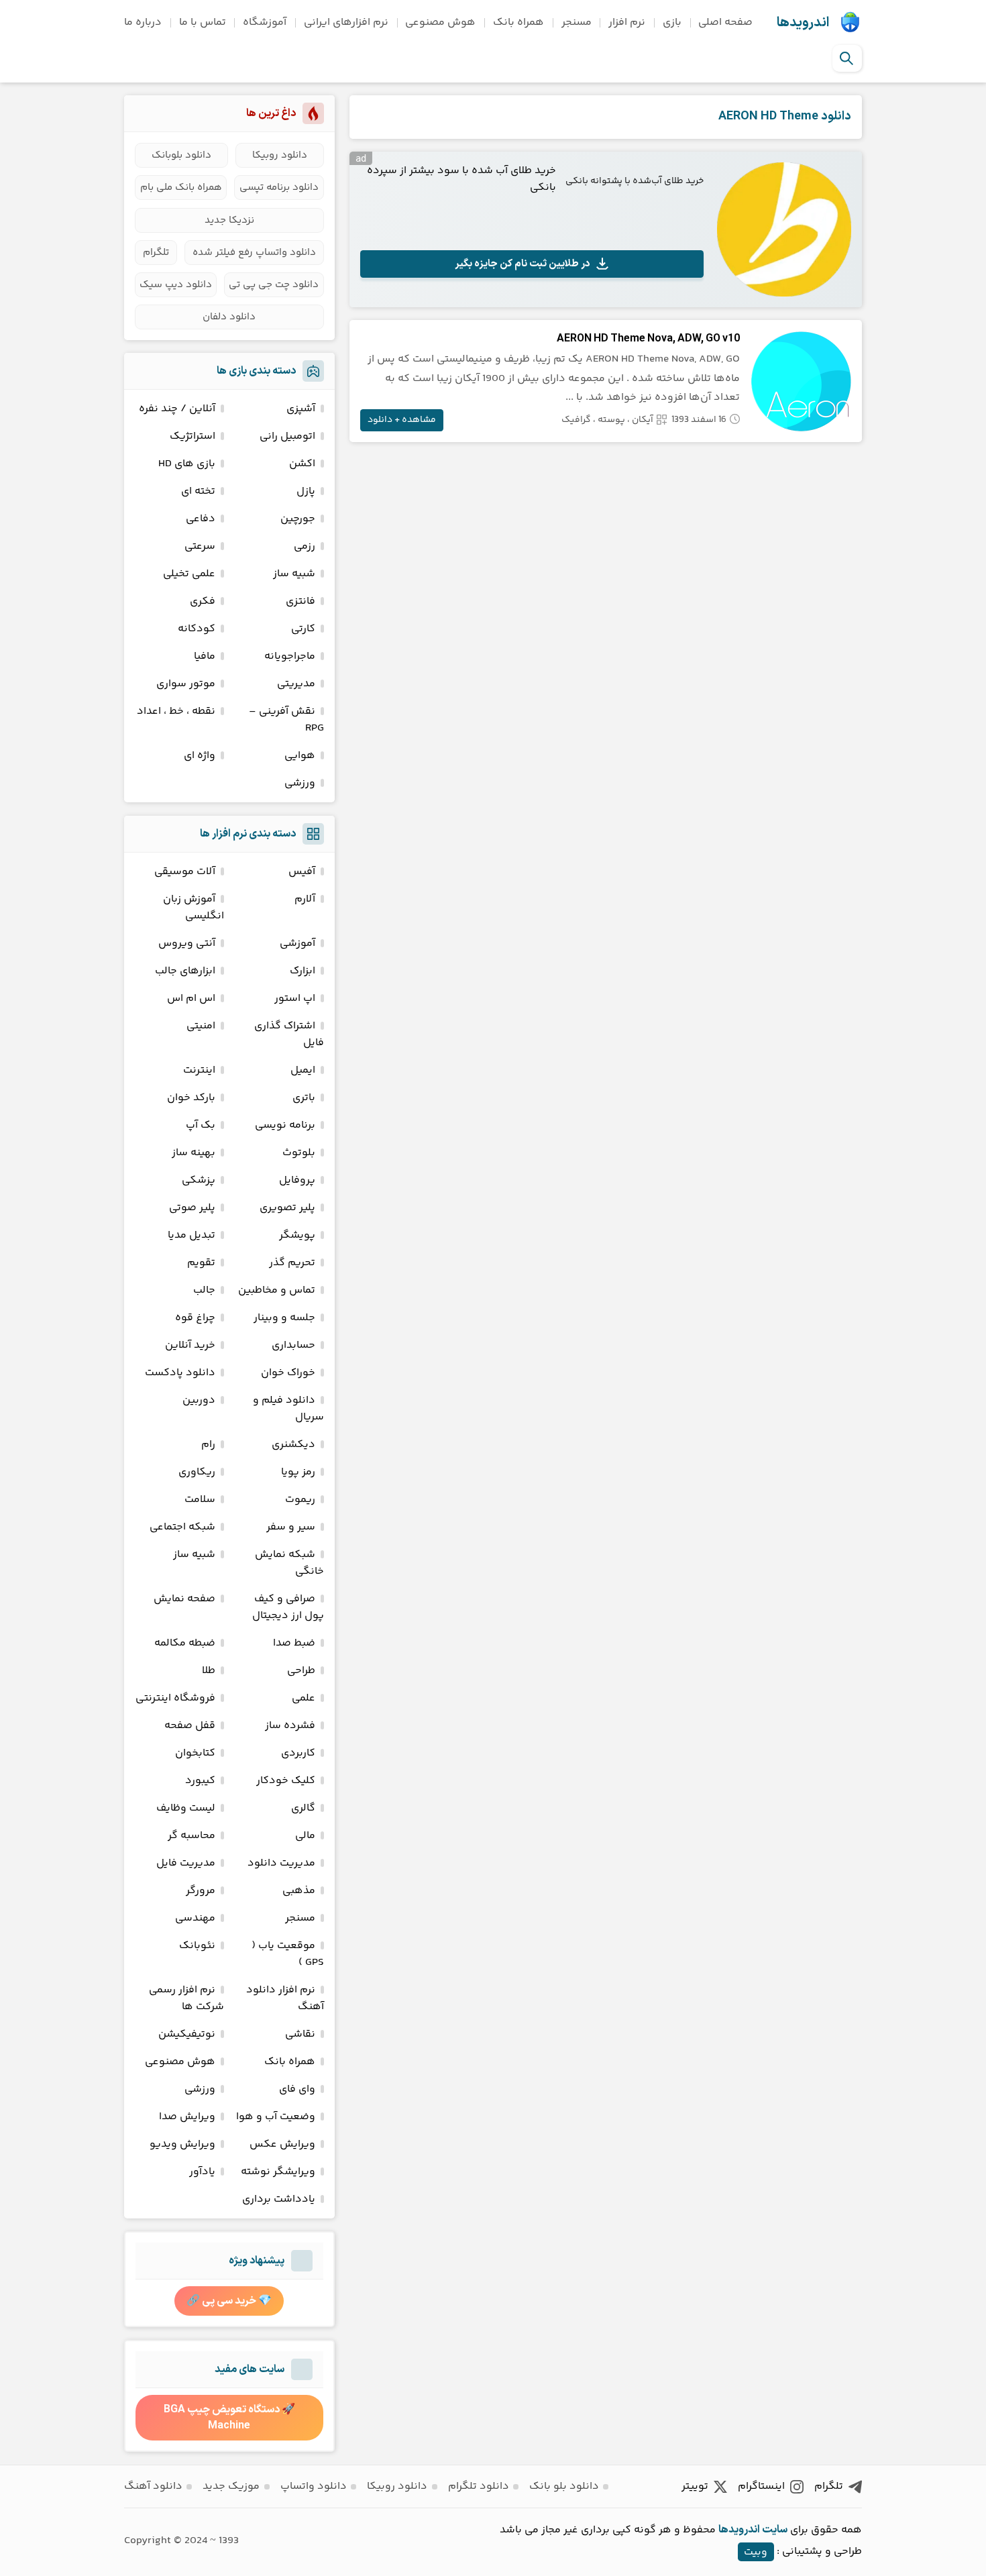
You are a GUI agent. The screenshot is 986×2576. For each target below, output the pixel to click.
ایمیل (303, 1070)
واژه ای (200, 756)
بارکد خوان (191, 1098)
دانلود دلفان (229, 317)
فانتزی (300, 601)
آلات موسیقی (185, 872)
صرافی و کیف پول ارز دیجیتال (288, 1607)
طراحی (301, 1671)
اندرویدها (803, 23)
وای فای (297, 2089)
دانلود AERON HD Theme (785, 116)
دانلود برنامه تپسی (279, 187)
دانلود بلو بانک (564, 2486)
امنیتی (201, 1026)
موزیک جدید (231, 2486)
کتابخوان (195, 1753)
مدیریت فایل (186, 1863)
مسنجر (577, 22)
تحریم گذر (292, 1263)
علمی (304, 1698)
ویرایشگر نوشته (278, 2172)
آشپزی (301, 409)
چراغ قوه (195, 1318)
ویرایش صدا (187, 2117)
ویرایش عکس (282, 2144)
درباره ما (143, 22)
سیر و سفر (291, 1527)
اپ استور (295, 999)
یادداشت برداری (279, 2199)
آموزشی (297, 944)
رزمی (305, 546)
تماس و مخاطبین (277, 1290)
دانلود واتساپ (314, 2486)
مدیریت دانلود (281, 1863)
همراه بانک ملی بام (181, 187)
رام (208, 1445)
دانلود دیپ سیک (176, 285)
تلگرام (156, 253)
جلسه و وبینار (284, 1318)
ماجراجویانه (290, 656)
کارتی (303, 629)
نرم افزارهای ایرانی (346, 22)
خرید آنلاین (190, 1345)
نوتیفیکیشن (187, 2034)
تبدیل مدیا (191, 1235)
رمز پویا (298, 1472)
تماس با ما (203, 22)
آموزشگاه (265, 22)
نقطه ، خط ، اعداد (176, 711)
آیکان (643, 420)
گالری (303, 1808)
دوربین (199, 1400)
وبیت (756, 2552)
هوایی (300, 756)
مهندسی (195, 1918)
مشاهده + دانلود (402, 420)
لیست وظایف (186, 1808)
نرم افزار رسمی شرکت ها (186, 1998)
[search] (846, 58)
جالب (204, 1290)
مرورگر (201, 1891)
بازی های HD (187, 464)
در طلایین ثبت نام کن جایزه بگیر (523, 264)
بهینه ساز (194, 1153)
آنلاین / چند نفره (177, 409)
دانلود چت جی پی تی (274, 285)
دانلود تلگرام (479, 2486)
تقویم (201, 1263)
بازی (672, 22)
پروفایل (297, 1180)
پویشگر (297, 1235)
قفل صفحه (190, 1726)
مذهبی (299, 1891)
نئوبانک (197, 1946)
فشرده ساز (290, 1726)
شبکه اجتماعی (182, 1527)
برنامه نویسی (285, 1125)
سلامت (200, 1500)
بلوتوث (299, 1153)
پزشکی (199, 1180)
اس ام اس (191, 999)
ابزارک (303, 971)
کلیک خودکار (286, 1781)
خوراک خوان (288, 1373)
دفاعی (201, 519)
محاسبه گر (191, 1836)
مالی (305, 1836)
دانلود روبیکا (280, 155)
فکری (203, 601)
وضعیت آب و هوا (276, 2117)
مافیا (205, 656)
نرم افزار (627, 22)
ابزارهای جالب (185, 971)
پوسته (611, 420)
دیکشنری (293, 1445)
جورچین (298, 519)
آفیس (302, 872)
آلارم (305, 899)
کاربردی (298, 1753)
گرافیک (576, 420)
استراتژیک (193, 436)
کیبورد (200, 1781)
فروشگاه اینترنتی (175, 1698)
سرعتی (200, 546)
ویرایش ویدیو (182, 2144)
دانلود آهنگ (153, 2486)
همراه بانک (518, 22)
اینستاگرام (761, 2486)
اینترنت (199, 1070)
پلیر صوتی (192, 1208)
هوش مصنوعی (440, 22)
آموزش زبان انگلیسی (194, 908)
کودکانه (197, 629)
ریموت (300, 1500)
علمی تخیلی (189, 574)
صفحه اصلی (725, 22)
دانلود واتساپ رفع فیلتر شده (254, 253)
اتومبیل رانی (287, 436)
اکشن (302, 464)
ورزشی (300, 783)
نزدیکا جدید (229, 220)
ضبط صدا (294, 1643)
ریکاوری (197, 1472)
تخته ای (198, 491)
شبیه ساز (294, 574)
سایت (775, 2530)
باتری (304, 1098)
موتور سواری (186, 684)
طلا (209, 1671)
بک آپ (201, 1125)
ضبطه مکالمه (185, 1643)
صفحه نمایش (184, 1599)
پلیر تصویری (287, 1208)
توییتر (695, 2486)
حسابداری (293, 1345)
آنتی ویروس (187, 944)
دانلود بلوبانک (181, 155)
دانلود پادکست (180, 1373)
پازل (306, 491)
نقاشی (300, 2034)
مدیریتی (296, 684)
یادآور (202, 2172)
